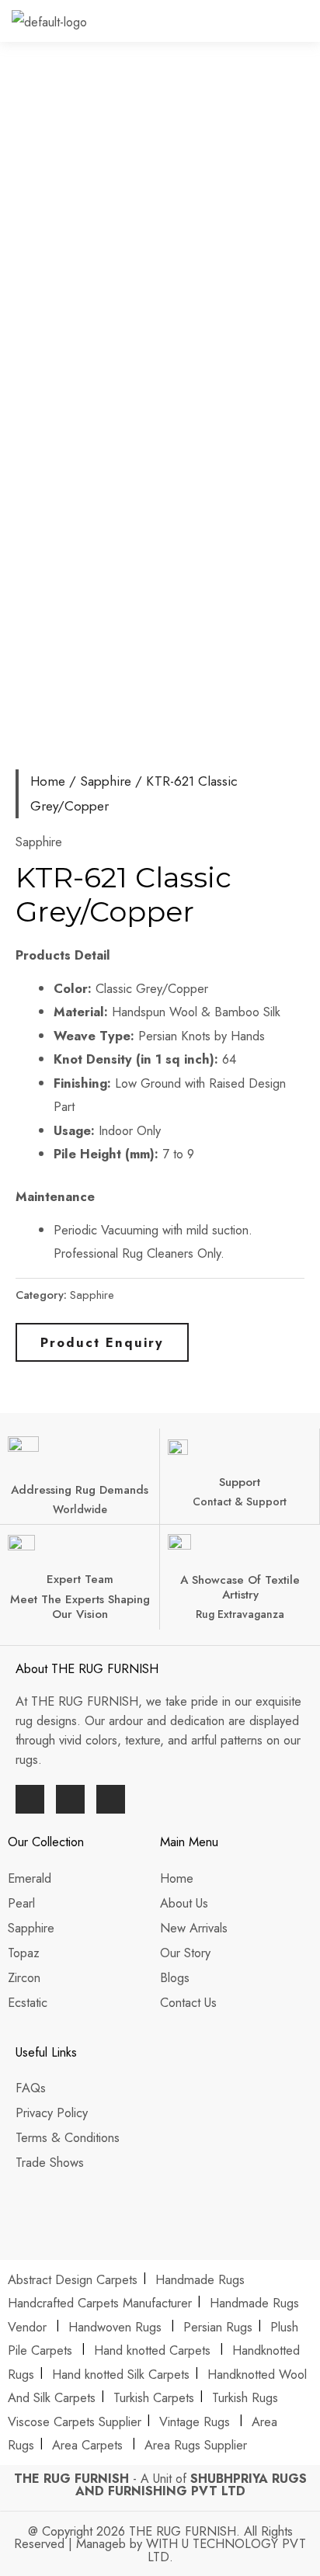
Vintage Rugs (197, 2422)
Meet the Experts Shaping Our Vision (80, 1607)
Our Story (185, 1953)
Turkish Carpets (154, 2397)
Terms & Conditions (68, 2137)
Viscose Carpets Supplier (75, 2422)
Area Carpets (87, 2445)
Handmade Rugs (200, 2279)
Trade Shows (50, 2162)
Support (240, 1482)
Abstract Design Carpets (75, 2279)
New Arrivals (196, 1928)
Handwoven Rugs (115, 2327)
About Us (186, 1903)
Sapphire (106, 781)
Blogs (175, 1977)
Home (48, 781)
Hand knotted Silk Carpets (121, 2374)
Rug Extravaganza (240, 1614)
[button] (308, 26)
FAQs (31, 2088)
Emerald (30, 1878)
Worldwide (80, 1509)
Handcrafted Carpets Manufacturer (100, 2303)
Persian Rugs (218, 2327)
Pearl (21, 1903)
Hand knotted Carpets (152, 2350)
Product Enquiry (102, 1342)
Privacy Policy (52, 2113)
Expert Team (80, 1579)
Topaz (24, 1953)
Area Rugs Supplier (196, 2445)
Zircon (24, 1977)
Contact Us (188, 2002)
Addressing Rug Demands (80, 1490)
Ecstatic (28, 2002)
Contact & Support (240, 1502)
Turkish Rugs (245, 2397)
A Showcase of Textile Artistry (240, 1587)
